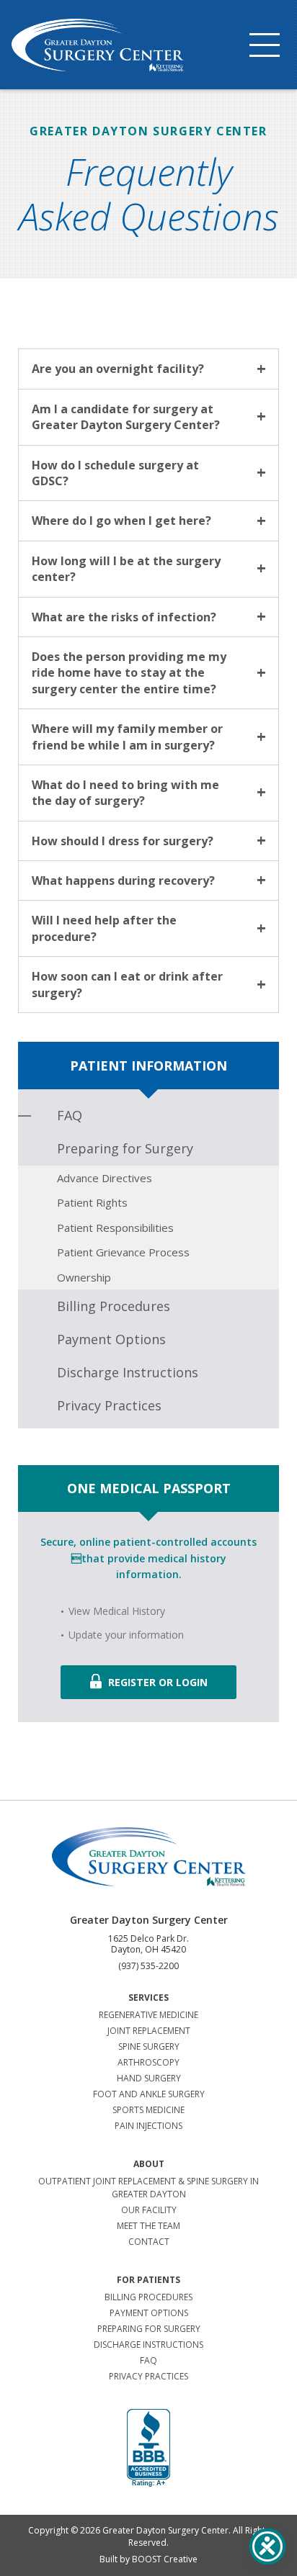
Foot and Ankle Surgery (149, 2094)
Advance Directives (105, 1178)
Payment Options (111, 1339)
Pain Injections (148, 2126)
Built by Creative (148, 2559)
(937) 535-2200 (148, 1966)
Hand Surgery (149, 2078)
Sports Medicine (148, 2110)
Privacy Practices (109, 1405)
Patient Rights (92, 1202)
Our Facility (149, 2210)
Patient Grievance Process (123, 1252)
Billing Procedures (114, 1306)
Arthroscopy (148, 2062)
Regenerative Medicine (148, 2015)
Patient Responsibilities (115, 1228)
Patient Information (148, 1066)
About (149, 2164)
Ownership (84, 1277)
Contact (149, 2242)
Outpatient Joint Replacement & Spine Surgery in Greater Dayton (148, 2188)
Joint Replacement (149, 2031)
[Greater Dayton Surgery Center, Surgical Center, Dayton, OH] (148, 2449)
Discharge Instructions (128, 1372)
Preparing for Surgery (125, 1148)
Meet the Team (148, 2226)
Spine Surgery (149, 2046)
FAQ (70, 1115)
